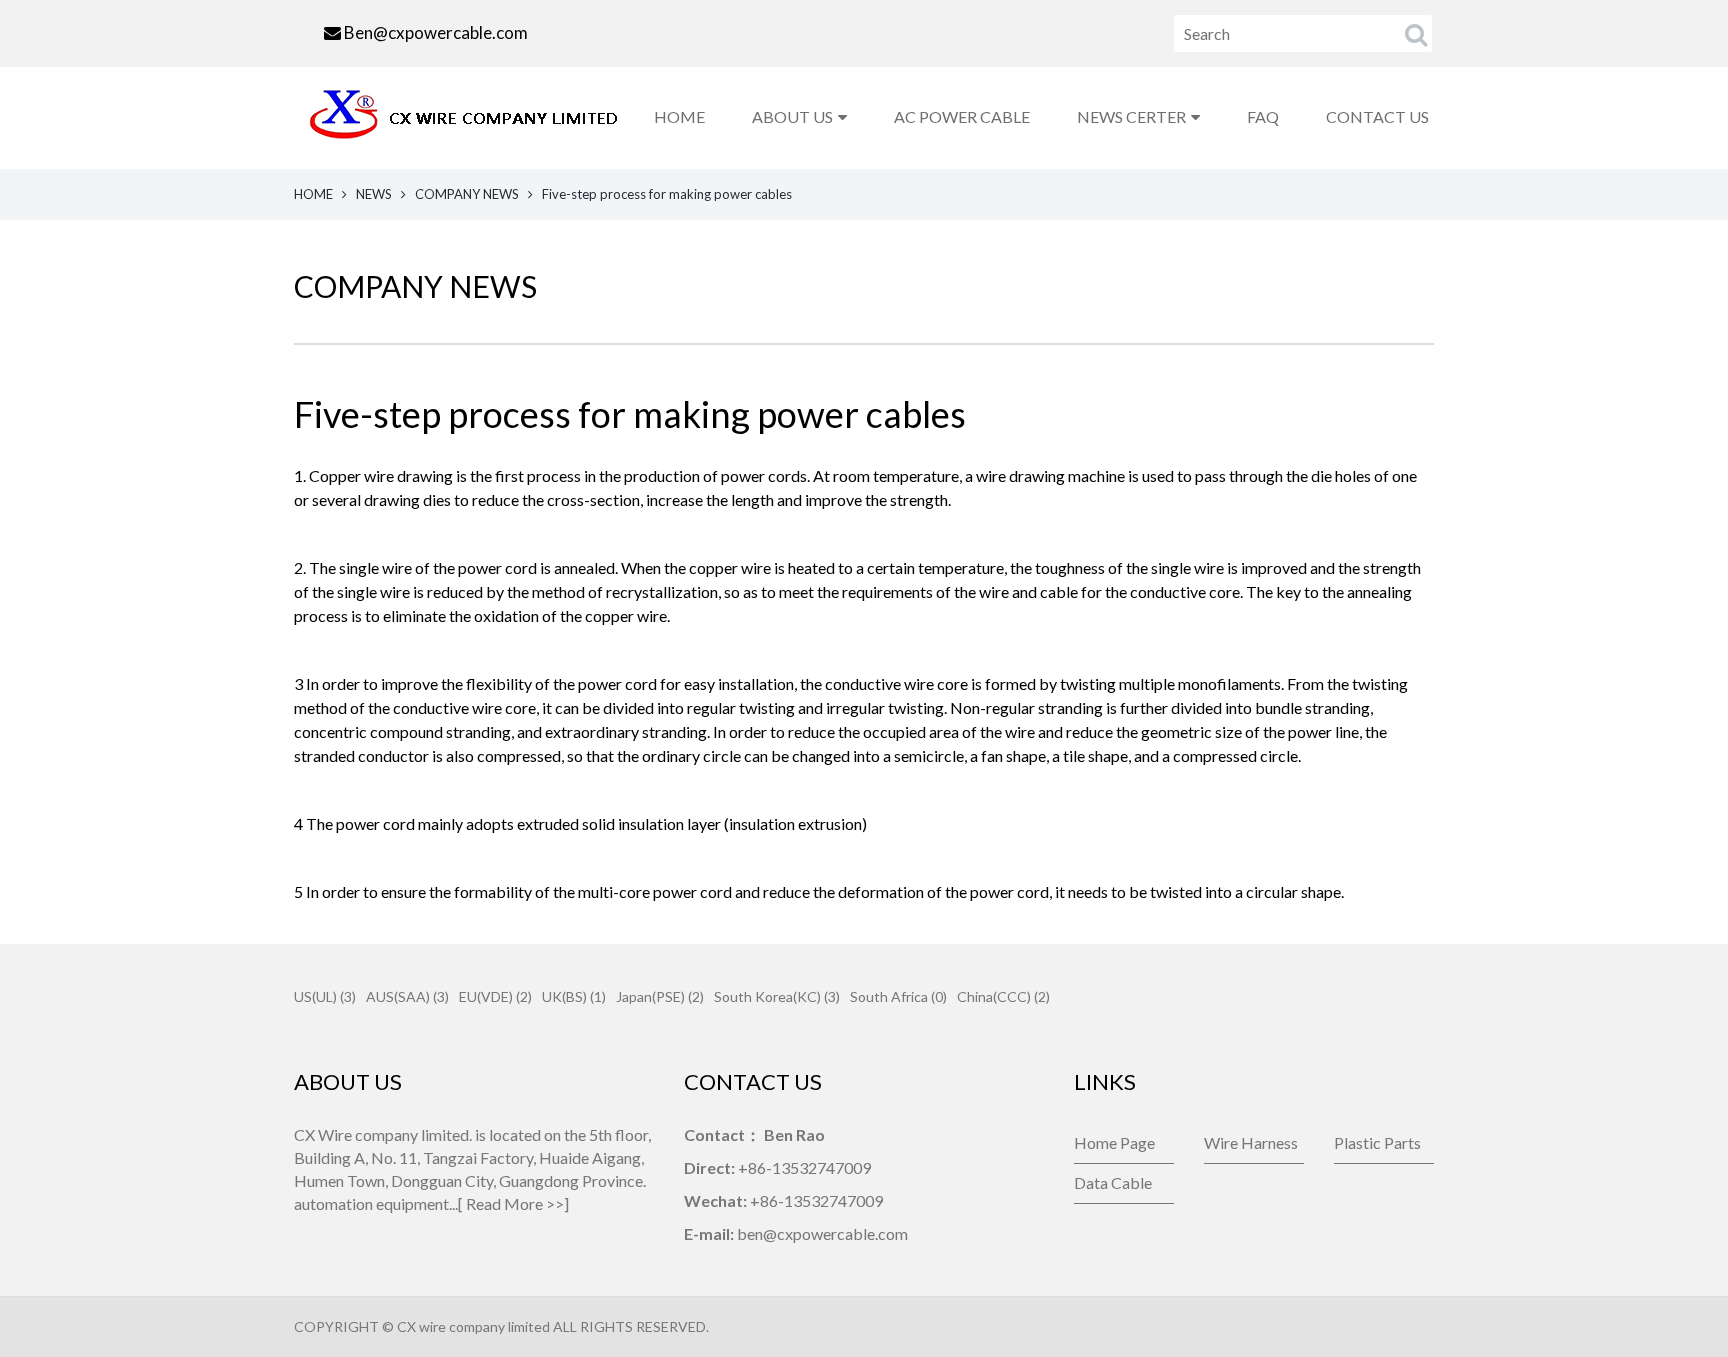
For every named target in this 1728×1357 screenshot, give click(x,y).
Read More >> (515, 1203)
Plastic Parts (1377, 1142)
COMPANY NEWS (467, 194)
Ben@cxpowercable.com (436, 32)
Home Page (1114, 1142)
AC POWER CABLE (962, 116)
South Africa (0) (898, 996)
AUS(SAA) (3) (407, 996)
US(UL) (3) (325, 996)
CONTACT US (1377, 116)
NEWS (374, 194)
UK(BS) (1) (574, 996)
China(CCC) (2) (1003, 996)
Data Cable (1113, 1182)
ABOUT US (792, 116)
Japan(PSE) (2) (660, 996)
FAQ (1263, 116)
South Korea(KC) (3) (777, 996)
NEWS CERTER (1131, 116)
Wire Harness (1251, 1142)
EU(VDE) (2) (495, 996)
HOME (679, 116)
